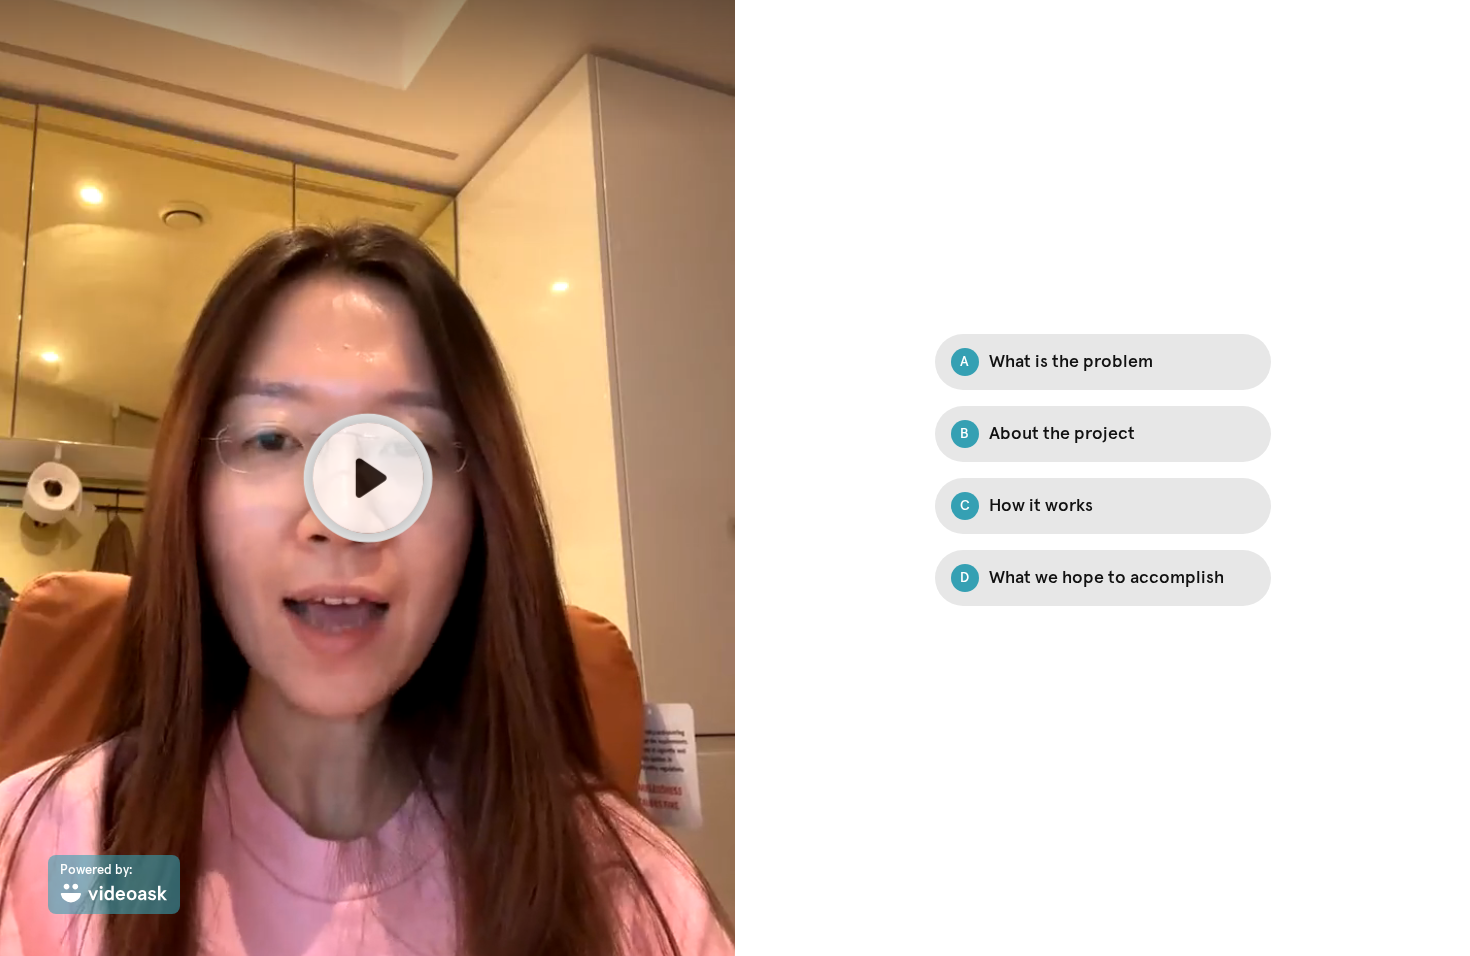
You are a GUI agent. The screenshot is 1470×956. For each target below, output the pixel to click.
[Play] (367, 478)
